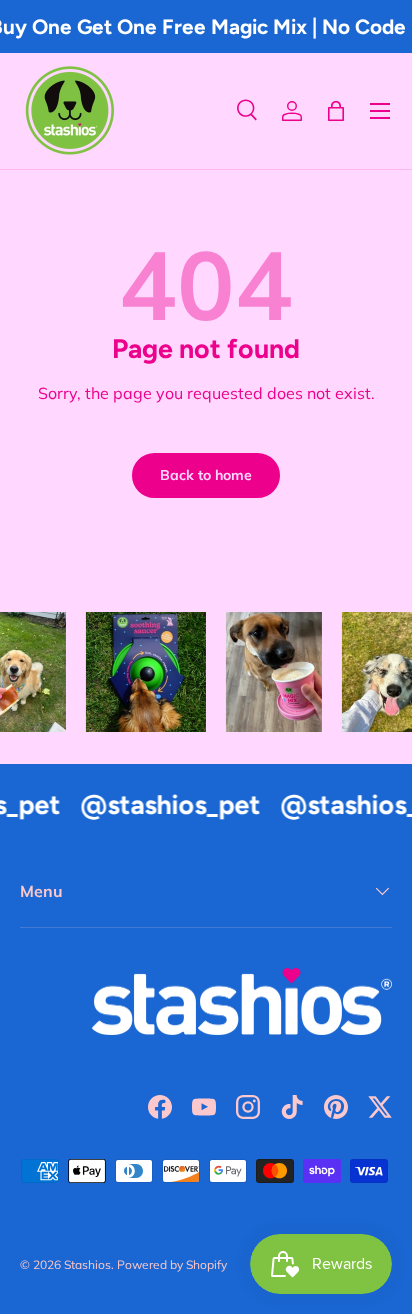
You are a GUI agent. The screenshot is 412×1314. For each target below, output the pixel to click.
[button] (336, 111)
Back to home (206, 475)
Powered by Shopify (172, 1264)
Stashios (87, 1264)
